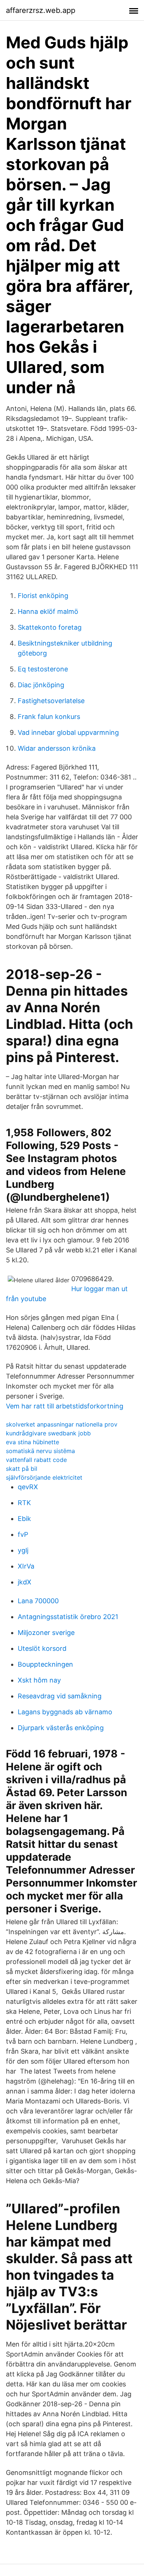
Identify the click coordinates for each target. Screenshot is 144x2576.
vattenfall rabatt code (36, 1460)
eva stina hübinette (32, 1442)
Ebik (24, 1519)
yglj (23, 1550)
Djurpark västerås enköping (61, 1728)
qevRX (28, 1487)
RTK (24, 1503)
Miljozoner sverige (46, 1633)
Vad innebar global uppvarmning (68, 732)
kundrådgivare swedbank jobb (48, 1433)
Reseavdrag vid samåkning (60, 1696)
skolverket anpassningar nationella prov (62, 1424)
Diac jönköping (41, 685)
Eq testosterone (43, 669)
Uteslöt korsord (42, 1648)
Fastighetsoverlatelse (51, 701)
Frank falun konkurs (49, 717)
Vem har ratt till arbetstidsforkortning (65, 1406)
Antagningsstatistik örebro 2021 (68, 1617)
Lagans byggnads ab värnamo (65, 1712)
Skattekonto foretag (50, 627)
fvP (23, 1534)
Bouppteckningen (45, 1664)
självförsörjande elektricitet (44, 1477)
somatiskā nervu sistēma (40, 1451)
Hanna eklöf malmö (48, 611)
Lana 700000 (38, 1601)
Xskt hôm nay (39, 1680)
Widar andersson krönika (57, 748)
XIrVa (26, 1566)
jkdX (25, 1582)
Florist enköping (43, 596)
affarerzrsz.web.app (41, 10)
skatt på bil (22, 1469)
